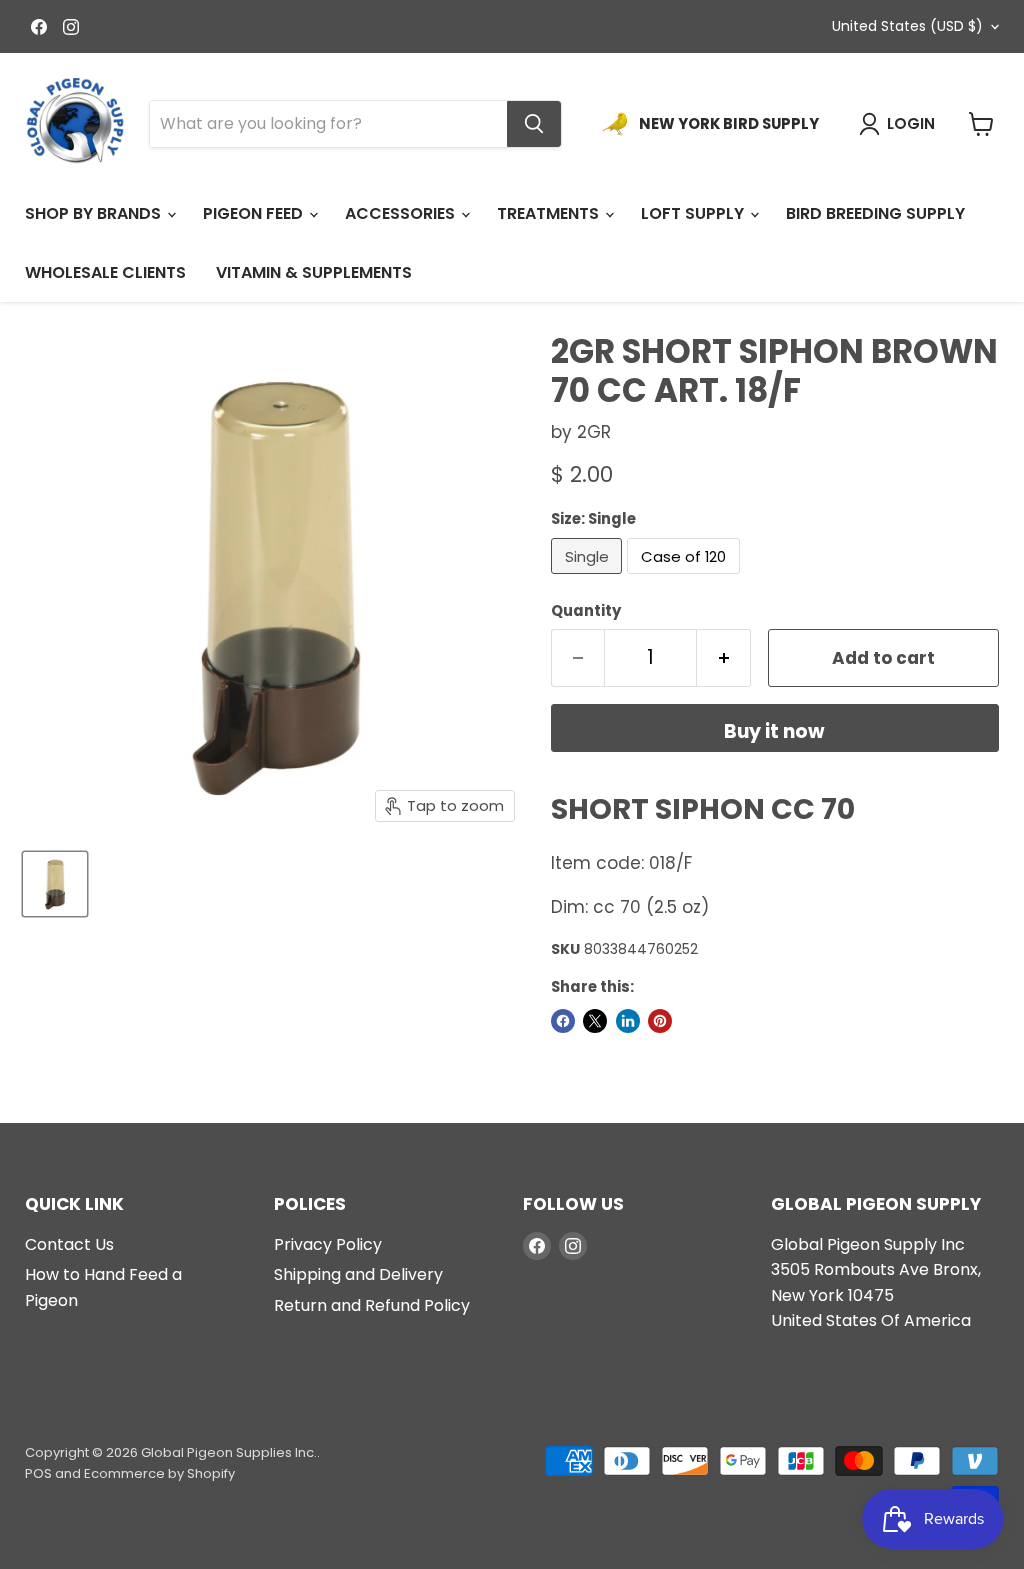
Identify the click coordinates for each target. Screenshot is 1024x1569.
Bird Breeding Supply (875, 213)
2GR (594, 432)
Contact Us (69, 1244)
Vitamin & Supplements (314, 272)
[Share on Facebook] (563, 1021)
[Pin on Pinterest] (660, 1021)
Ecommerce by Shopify (159, 1473)
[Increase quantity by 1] (724, 658)
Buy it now (774, 731)
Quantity (586, 610)
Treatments (550, 213)
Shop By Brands (95, 213)
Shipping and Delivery (358, 1274)
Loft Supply (694, 213)
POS (38, 1473)
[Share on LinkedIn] (628, 1021)
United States (907, 26)
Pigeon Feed (255, 213)
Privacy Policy (328, 1244)
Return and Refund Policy (372, 1305)
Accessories (402, 213)
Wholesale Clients (105, 272)
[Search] (534, 124)
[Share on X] (595, 1021)
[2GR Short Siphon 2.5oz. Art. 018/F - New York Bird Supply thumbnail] (55, 884)
